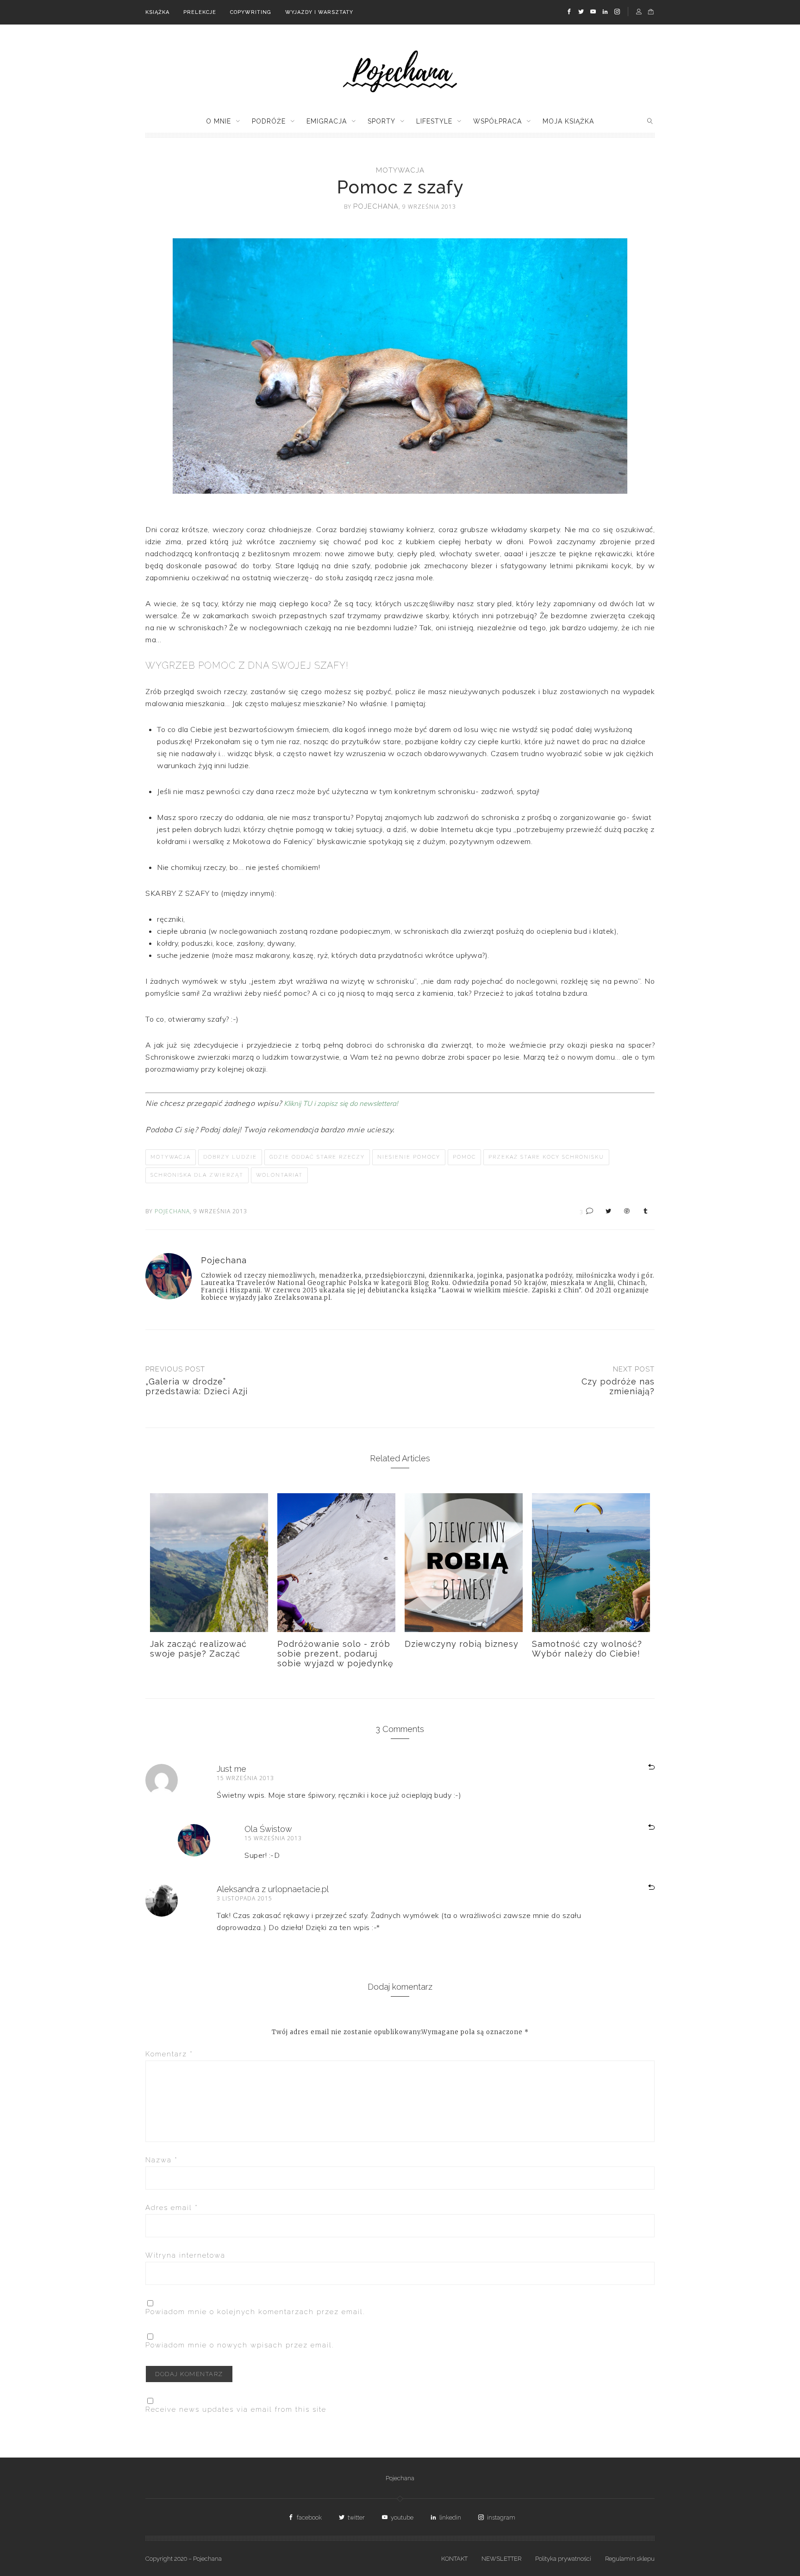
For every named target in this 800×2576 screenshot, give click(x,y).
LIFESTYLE (434, 121)
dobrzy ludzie (230, 1157)
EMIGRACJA (327, 121)
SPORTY (381, 121)
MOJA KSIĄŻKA (568, 121)
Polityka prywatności (563, 2559)
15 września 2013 (245, 1778)
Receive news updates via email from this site (236, 2409)
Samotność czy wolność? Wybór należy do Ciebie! (587, 1649)
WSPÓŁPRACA (497, 121)
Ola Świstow (268, 1829)
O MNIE (219, 121)
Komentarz (169, 2054)
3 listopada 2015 (244, 1898)
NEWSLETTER (501, 2559)
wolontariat (279, 1175)
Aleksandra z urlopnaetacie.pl (273, 1889)
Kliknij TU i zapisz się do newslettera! (341, 1103)
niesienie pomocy (409, 1157)
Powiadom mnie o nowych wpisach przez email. (240, 2345)
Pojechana (400, 2478)
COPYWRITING (251, 12)
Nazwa (162, 2160)
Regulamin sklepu (630, 2559)
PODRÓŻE (269, 121)
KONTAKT (454, 2559)
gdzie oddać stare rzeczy (317, 1157)
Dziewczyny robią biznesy (462, 1644)
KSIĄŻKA (157, 12)
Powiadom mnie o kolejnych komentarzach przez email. (255, 2312)
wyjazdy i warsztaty (319, 12)
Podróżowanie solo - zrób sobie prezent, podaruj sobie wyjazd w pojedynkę (335, 1654)
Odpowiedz (640, 1768)
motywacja (400, 170)
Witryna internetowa (185, 2255)
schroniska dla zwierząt (197, 1175)
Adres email (172, 2208)
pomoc (464, 1157)
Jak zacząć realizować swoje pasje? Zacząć (198, 1649)
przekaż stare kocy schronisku (546, 1157)
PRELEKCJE (200, 12)
